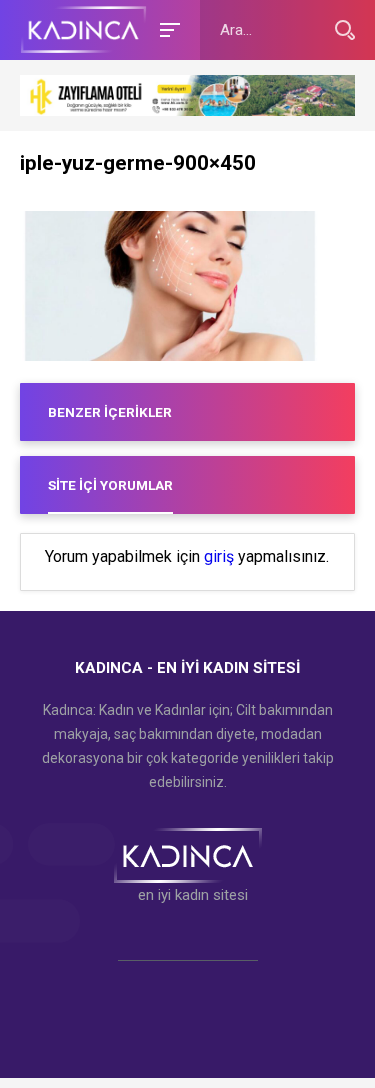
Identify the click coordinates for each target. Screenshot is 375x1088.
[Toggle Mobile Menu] (167, 28)
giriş (219, 557)
